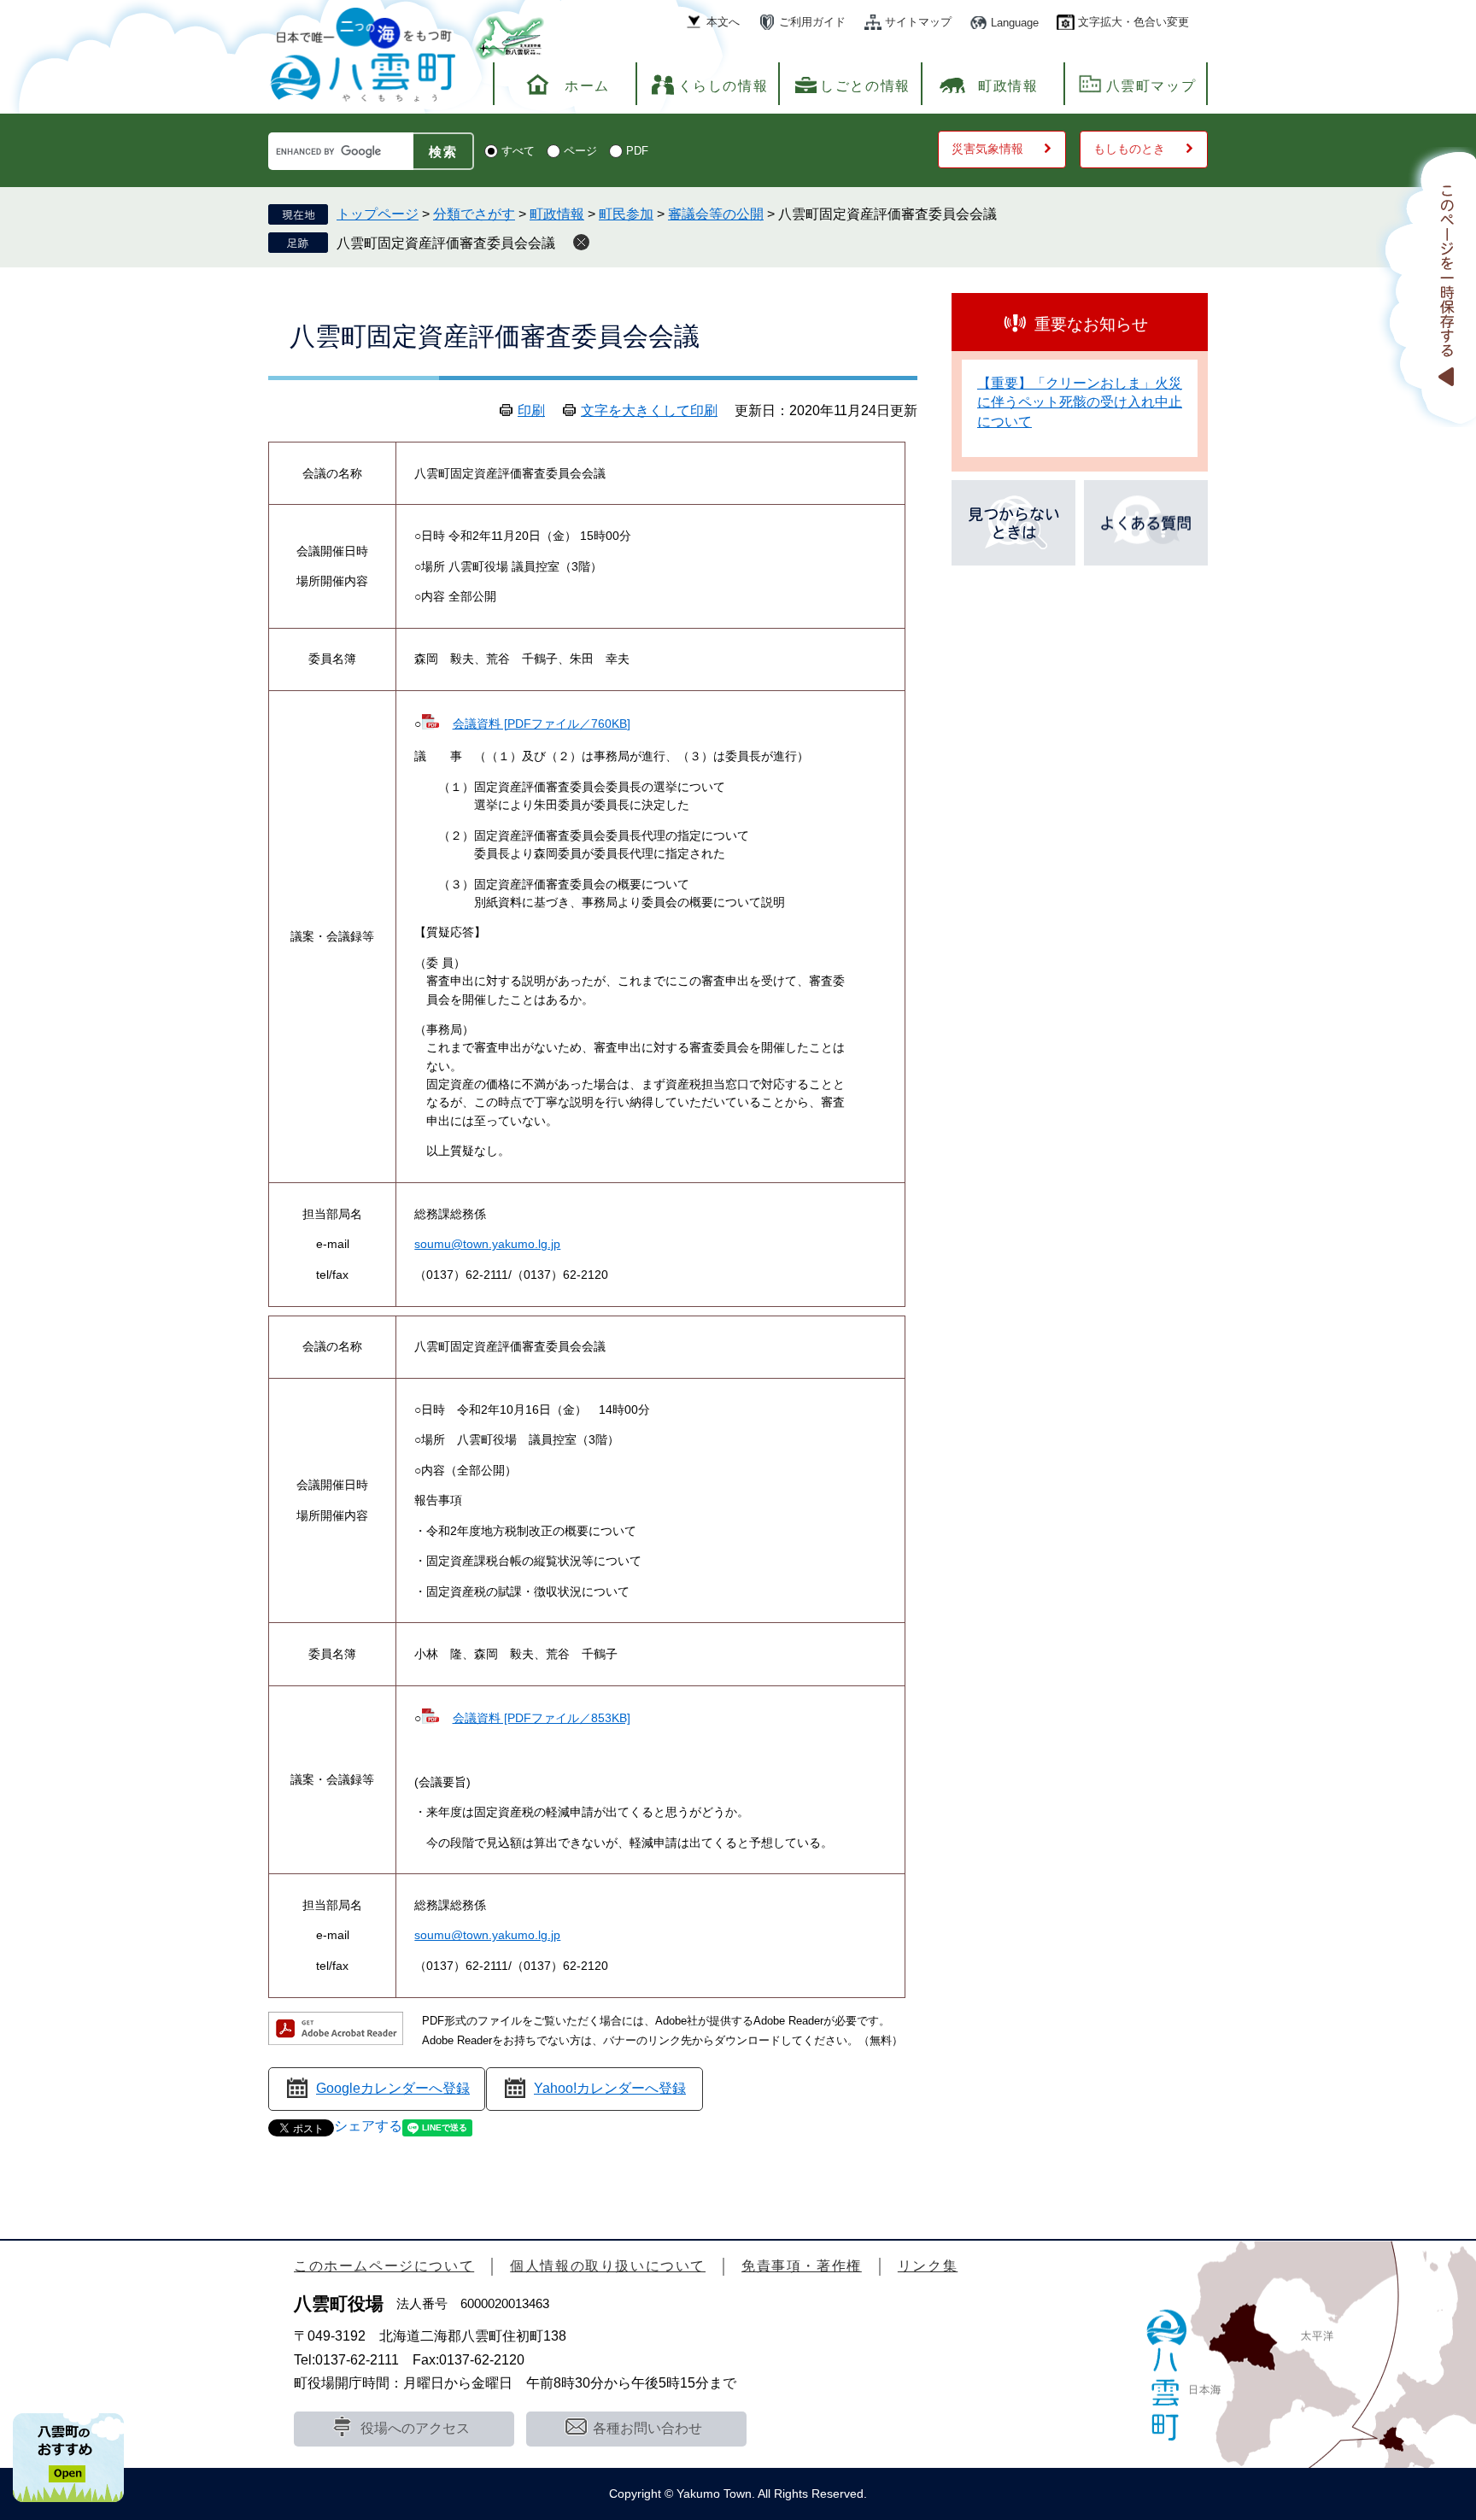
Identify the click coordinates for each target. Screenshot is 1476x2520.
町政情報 (1008, 86)
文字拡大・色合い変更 (1133, 22)
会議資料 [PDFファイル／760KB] (541, 724)
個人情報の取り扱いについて (608, 2266)
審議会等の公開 (716, 214)
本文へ (723, 22)
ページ (580, 151)
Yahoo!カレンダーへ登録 (610, 2088)
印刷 (531, 410)
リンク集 (928, 2266)
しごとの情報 (865, 86)
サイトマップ (918, 22)
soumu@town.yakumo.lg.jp (487, 1244)
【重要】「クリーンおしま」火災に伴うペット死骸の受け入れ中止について (1080, 402)
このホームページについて (384, 2266)
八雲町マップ (1151, 86)
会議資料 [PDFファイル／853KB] (541, 1718)
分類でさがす (474, 214)
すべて (518, 151)
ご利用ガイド (812, 22)
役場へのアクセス (415, 2428)
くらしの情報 (723, 86)
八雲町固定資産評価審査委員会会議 (446, 243)
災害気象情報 (987, 149)
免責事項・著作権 (802, 2266)
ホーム (587, 86)
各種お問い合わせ (647, 2428)
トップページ (378, 214)
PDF (637, 151)
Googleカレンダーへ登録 (393, 2088)
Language (1015, 23)
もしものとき (1129, 149)
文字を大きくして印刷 (649, 410)
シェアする (368, 2126)
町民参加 (626, 214)
